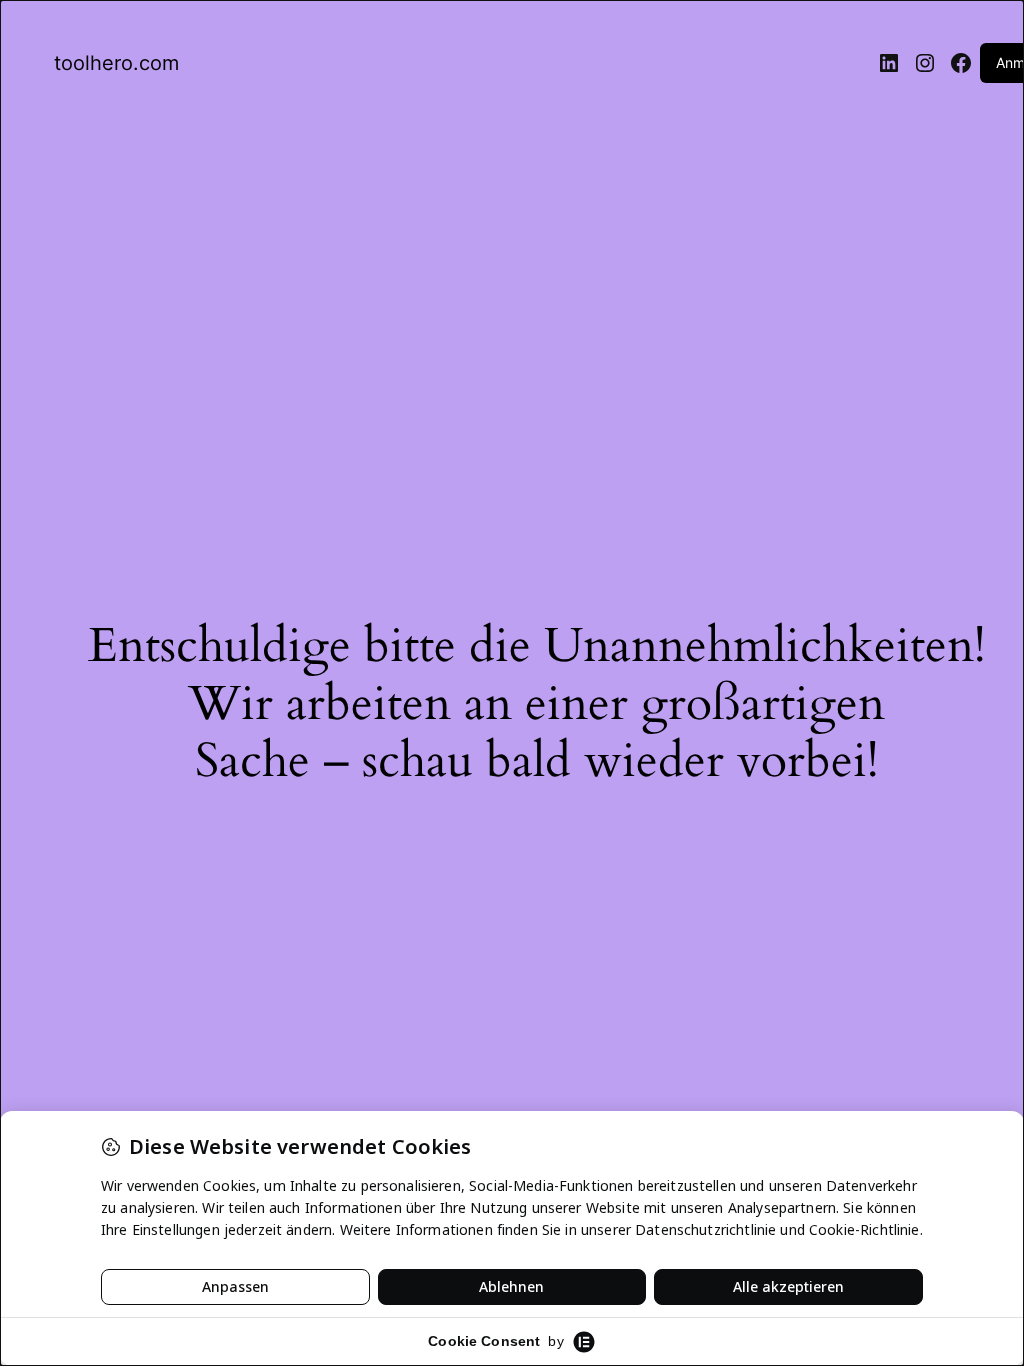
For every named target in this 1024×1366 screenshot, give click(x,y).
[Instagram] (925, 63)
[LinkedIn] (889, 63)
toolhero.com (116, 63)
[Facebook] (961, 63)
